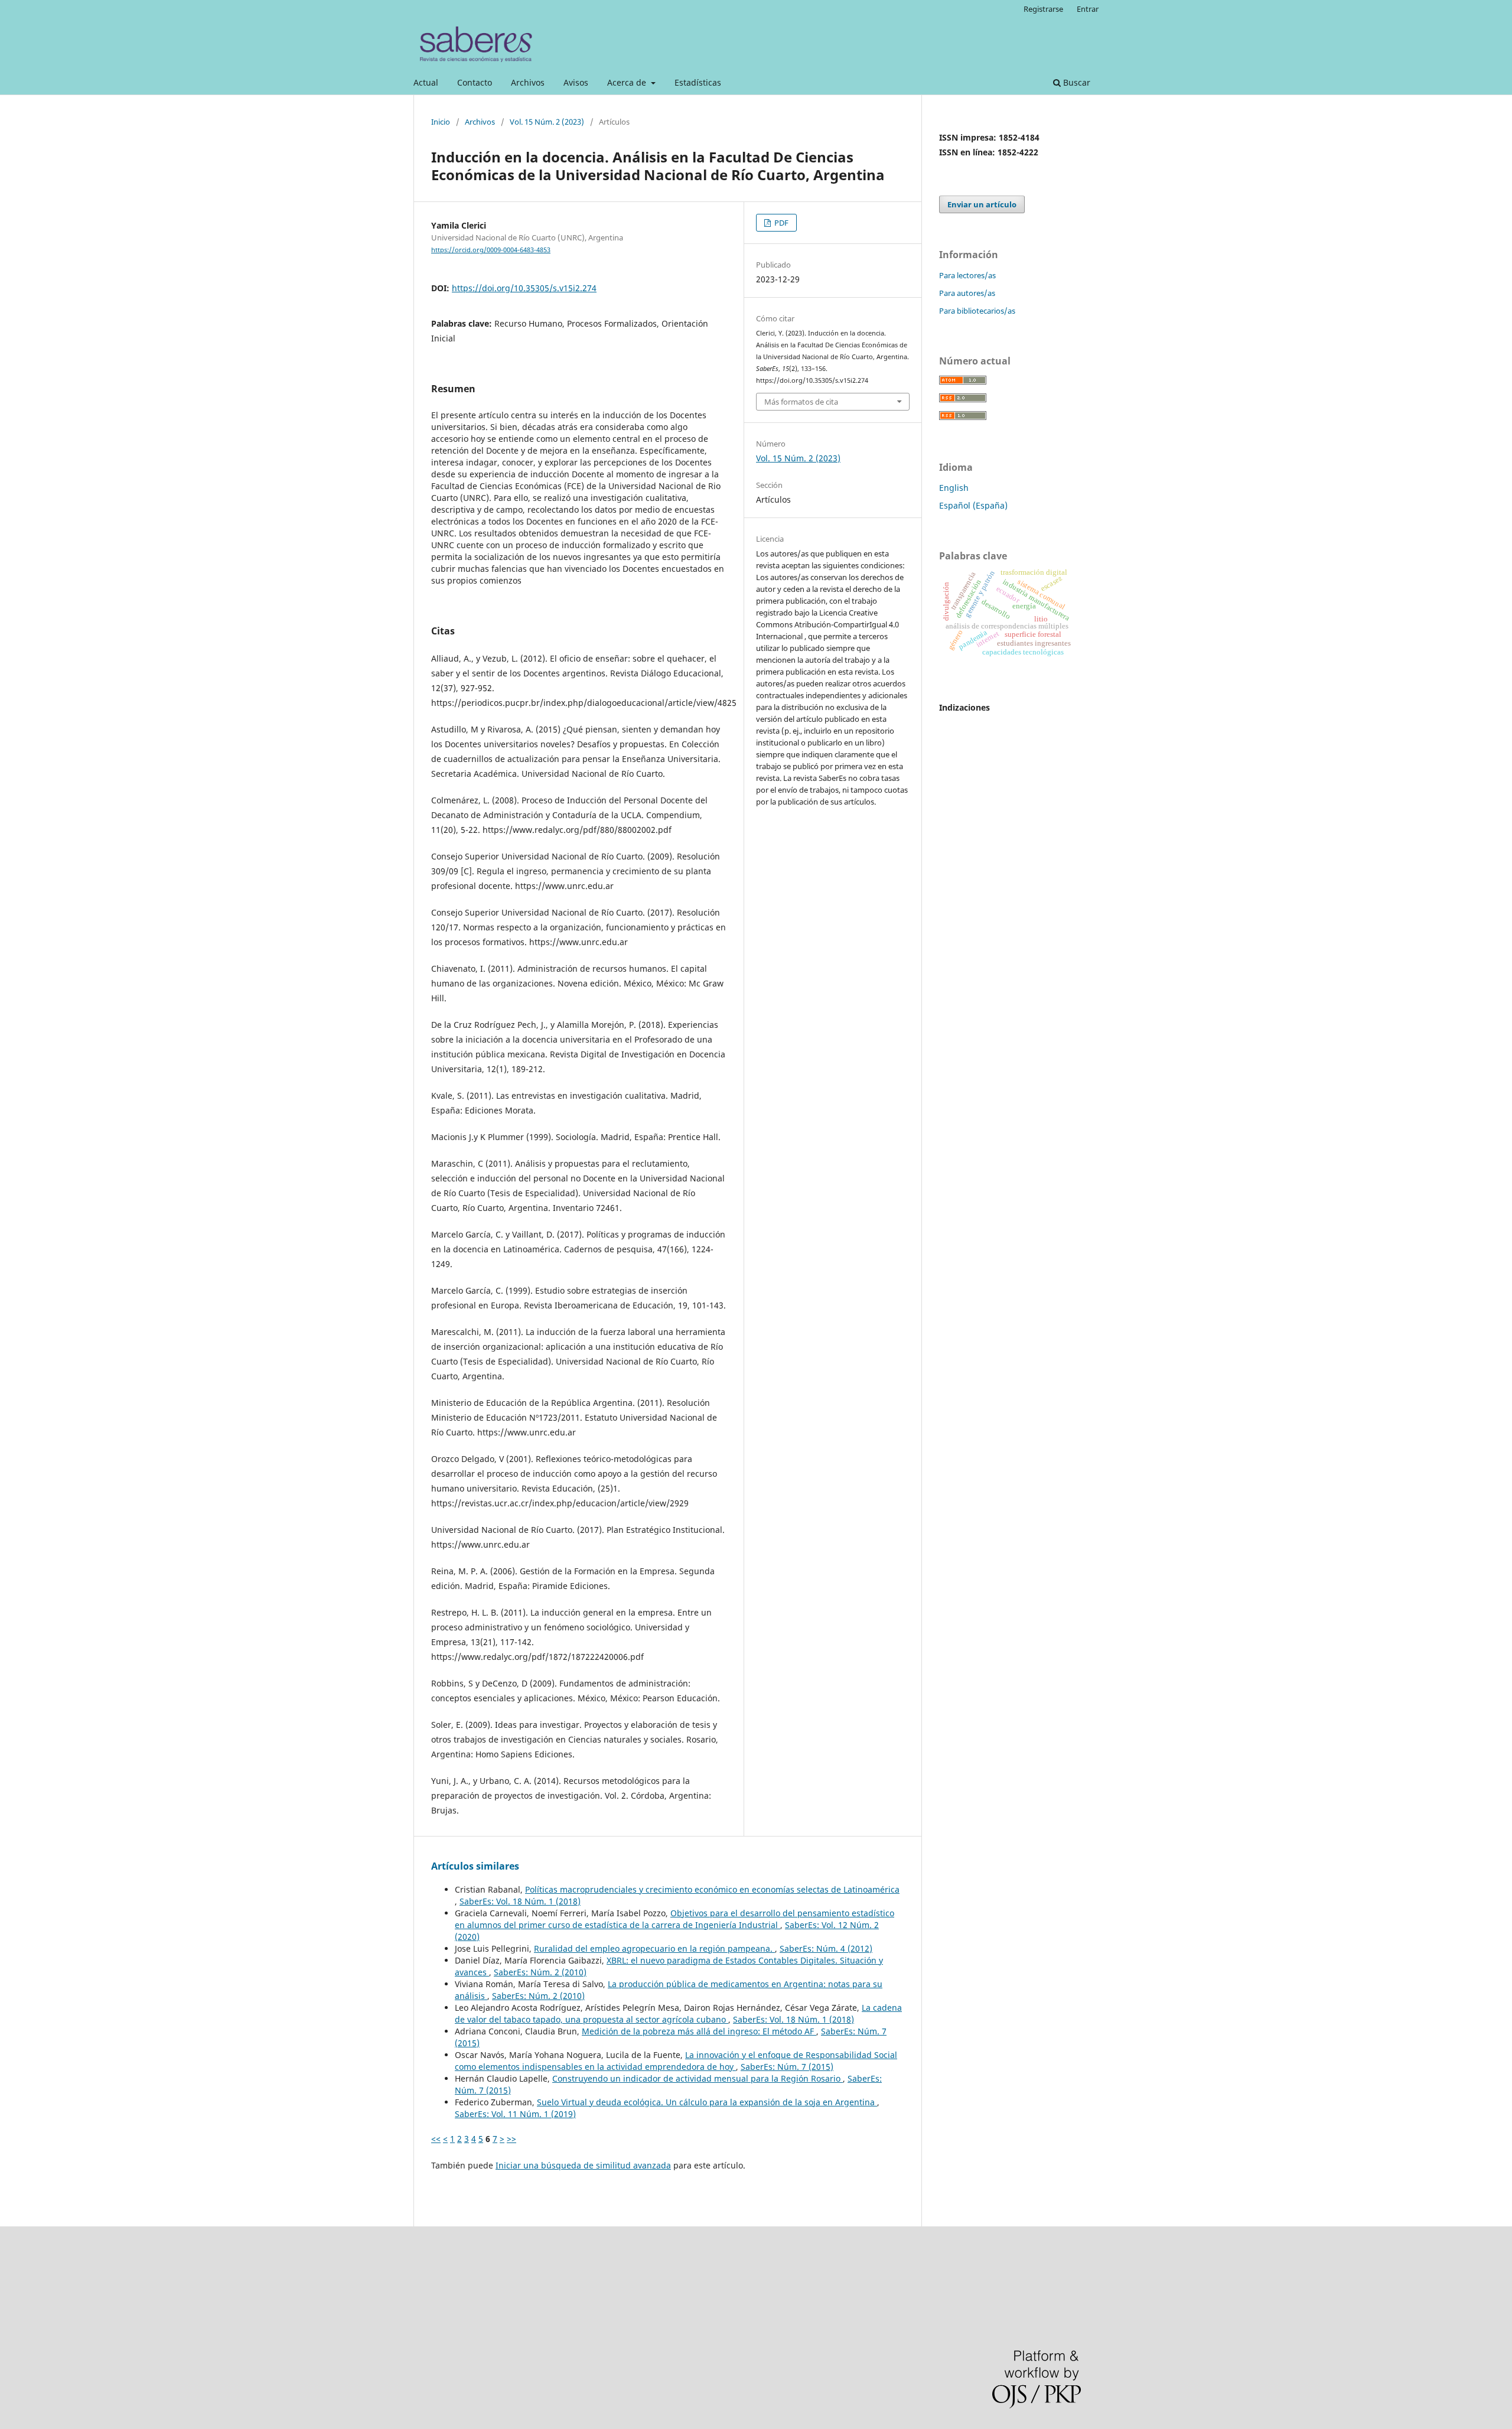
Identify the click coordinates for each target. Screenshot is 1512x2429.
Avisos (576, 82)
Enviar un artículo (982, 204)
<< (436, 2139)
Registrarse (1043, 9)
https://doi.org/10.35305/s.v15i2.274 (524, 288)
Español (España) (973, 505)
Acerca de (628, 82)
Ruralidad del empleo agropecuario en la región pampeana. (654, 1948)
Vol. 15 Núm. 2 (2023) (547, 122)
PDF (781, 223)
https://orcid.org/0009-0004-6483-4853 (491, 250)
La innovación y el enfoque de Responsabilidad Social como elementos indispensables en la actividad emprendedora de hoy (676, 2061)
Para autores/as (967, 293)
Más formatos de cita (801, 402)
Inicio (441, 122)
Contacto (475, 82)
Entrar (1088, 9)
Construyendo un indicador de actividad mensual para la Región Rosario (698, 2078)
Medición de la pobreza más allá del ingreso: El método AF (699, 2031)
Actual (426, 82)
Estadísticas (698, 82)
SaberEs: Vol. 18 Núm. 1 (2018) (520, 1901)
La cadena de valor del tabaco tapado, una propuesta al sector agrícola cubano (678, 2013)
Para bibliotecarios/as (977, 311)
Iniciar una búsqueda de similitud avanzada (583, 2165)
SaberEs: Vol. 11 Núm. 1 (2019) (515, 2114)
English (954, 488)
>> (511, 2139)
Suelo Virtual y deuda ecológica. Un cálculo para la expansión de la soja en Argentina (707, 2102)
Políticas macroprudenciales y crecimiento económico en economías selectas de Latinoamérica (712, 1889)
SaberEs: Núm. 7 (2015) (787, 2067)
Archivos (528, 82)
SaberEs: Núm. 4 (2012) (826, 1948)
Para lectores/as (967, 275)
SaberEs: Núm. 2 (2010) (540, 1972)
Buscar (1076, 82)
